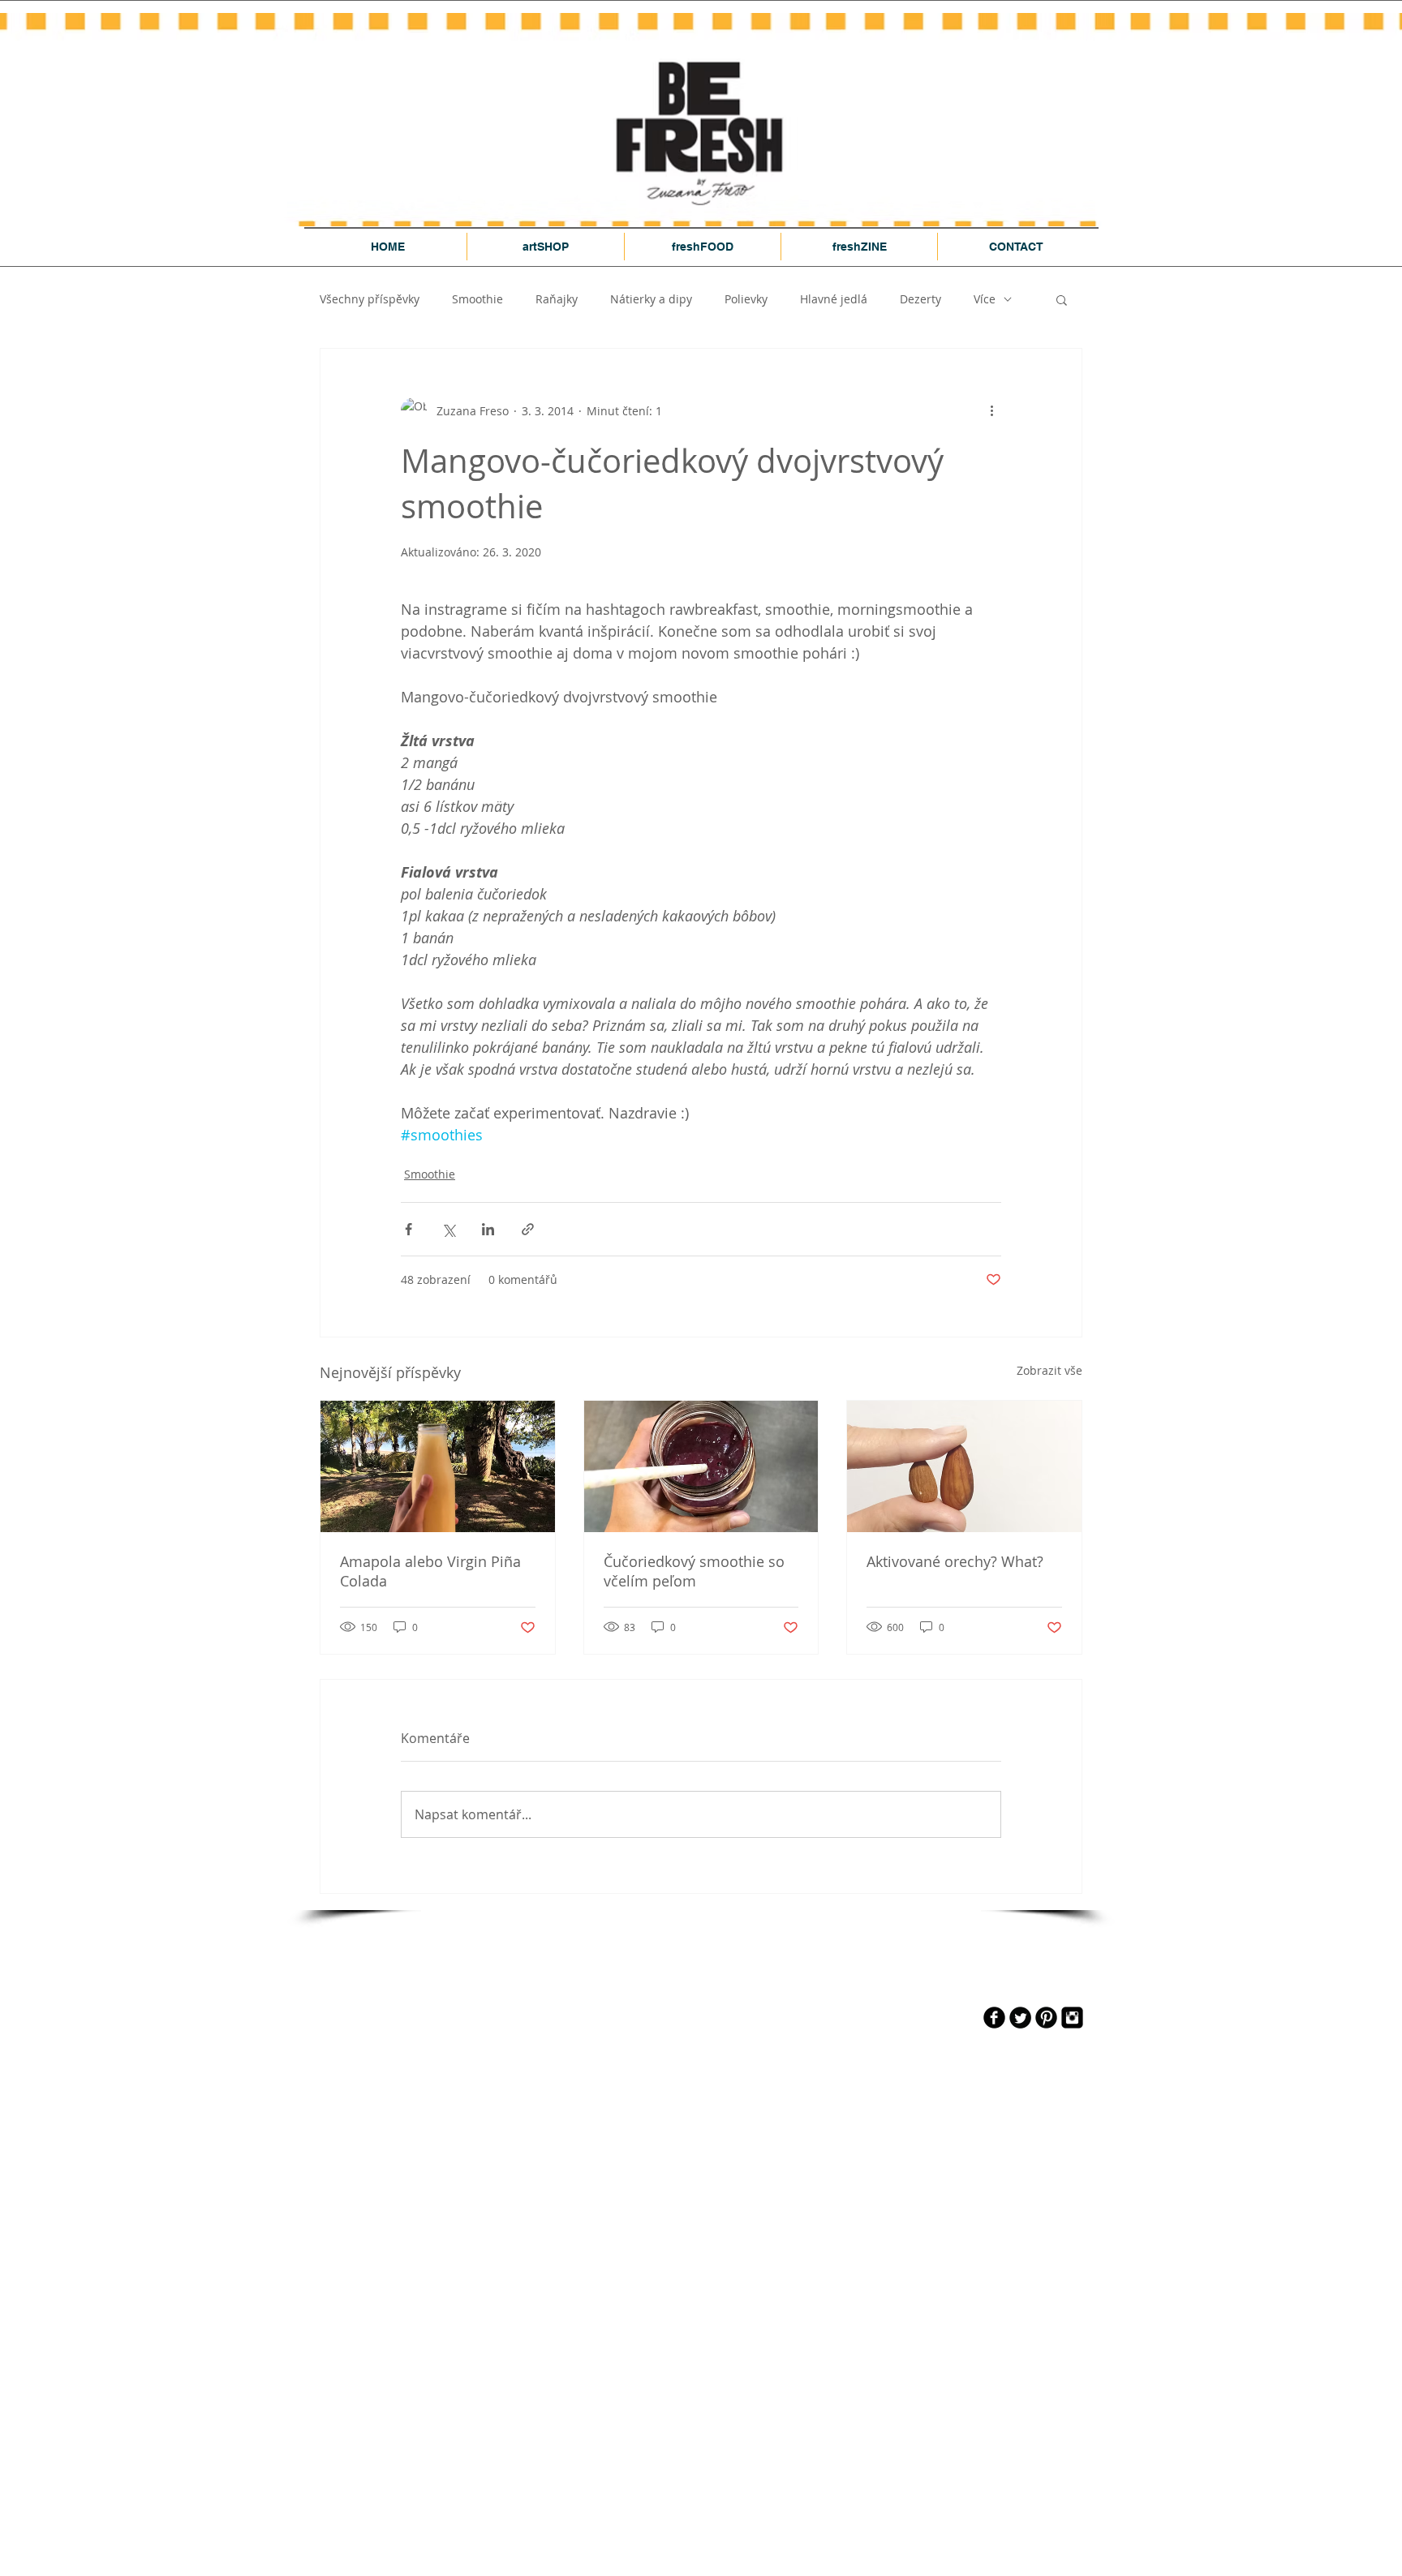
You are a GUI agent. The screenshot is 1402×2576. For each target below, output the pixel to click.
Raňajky (557, 299)
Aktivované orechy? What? (955, 1561)
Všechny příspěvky (370, 299)
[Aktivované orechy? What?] (964, 1466)
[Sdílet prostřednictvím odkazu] (528, 1229)
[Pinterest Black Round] (1046, 2018)
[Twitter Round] (1020, 2018)
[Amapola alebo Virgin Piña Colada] (438, 1466)
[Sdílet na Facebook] (409, 1229)
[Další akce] (991, 410)
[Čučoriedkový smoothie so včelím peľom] (701, 1466)
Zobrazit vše (1049, 1370)
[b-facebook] (994, 2018)
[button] (1062, 299)
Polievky (746, 299)
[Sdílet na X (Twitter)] (448, 1229)
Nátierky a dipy (651, 299)
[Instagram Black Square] (1072, 2018)
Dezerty (920, 299)
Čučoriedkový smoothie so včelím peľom (694, 1571)
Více (985, 299)
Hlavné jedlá (834, 299)
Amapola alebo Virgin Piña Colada (430, 1571)
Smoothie (477, 299)
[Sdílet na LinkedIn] (488, 1229)
